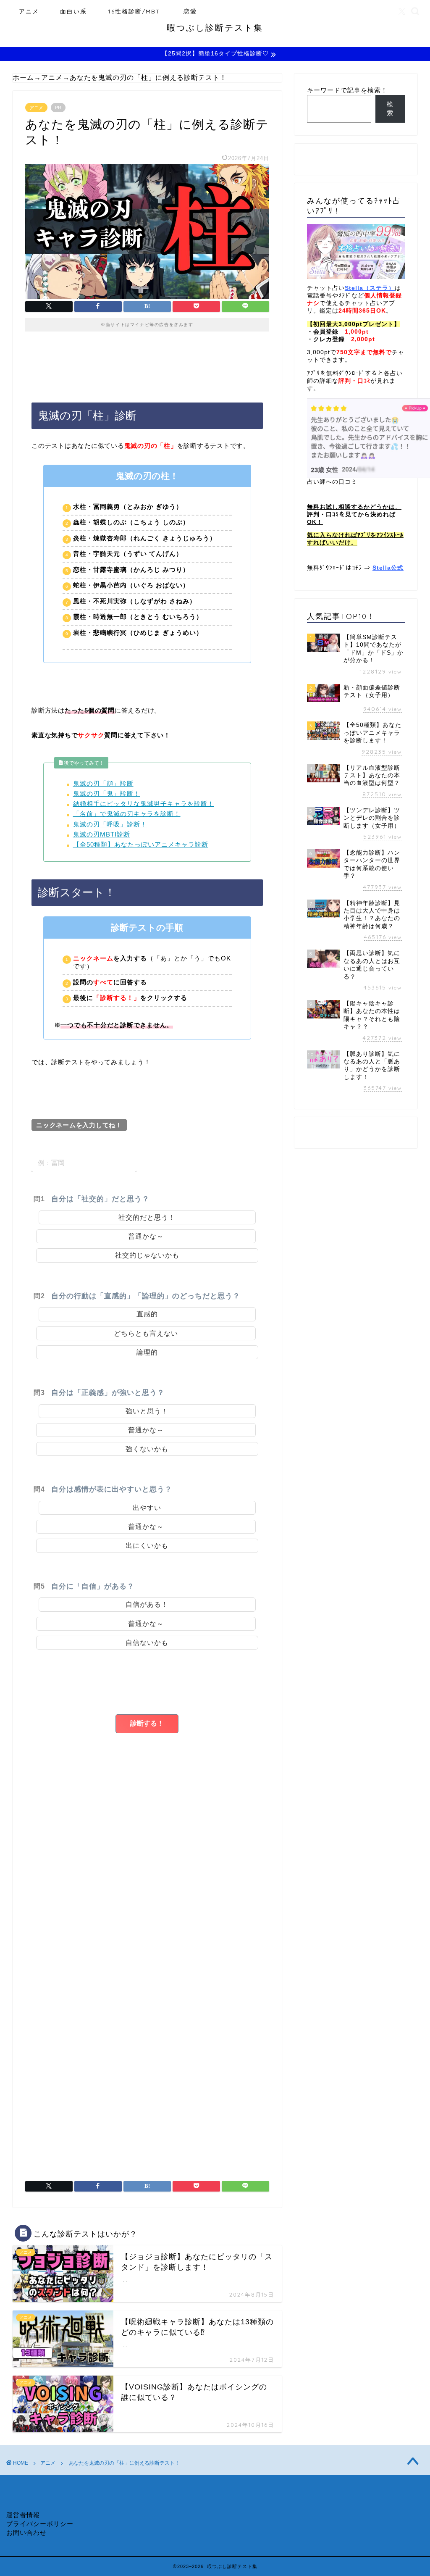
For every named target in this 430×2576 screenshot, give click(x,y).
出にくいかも (147, 1546)
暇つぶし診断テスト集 (215, 28)
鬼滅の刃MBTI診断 (102, 834)
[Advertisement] (147, 1924)
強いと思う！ (147, 1411)
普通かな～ (146, 1236)
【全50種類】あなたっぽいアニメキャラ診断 (141, 844)
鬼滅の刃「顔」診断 (103, 783)
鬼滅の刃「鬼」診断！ (107, 793)
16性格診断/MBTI (135, 11)
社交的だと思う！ (147, 1217)
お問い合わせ (26, 2533)
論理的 (147, 1352)
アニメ (29, 11)
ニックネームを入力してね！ (79, 1125)
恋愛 (190, 11)
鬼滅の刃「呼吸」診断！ (110, 824)
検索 (390, 108)
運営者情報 (23, 2515)
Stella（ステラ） (370, 288)
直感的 (147, 1314)
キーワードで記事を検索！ (347, 90)
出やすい (147, 1508)
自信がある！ (147, 1604)
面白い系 (73, 11)
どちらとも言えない (146, 1333)
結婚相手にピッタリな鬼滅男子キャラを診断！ (144, 804)
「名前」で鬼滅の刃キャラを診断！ (127, 814)
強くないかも (147, 1449)
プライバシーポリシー (40, 2524)
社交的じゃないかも (147, 1255)
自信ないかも (147, 1643)
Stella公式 (388, 568)
